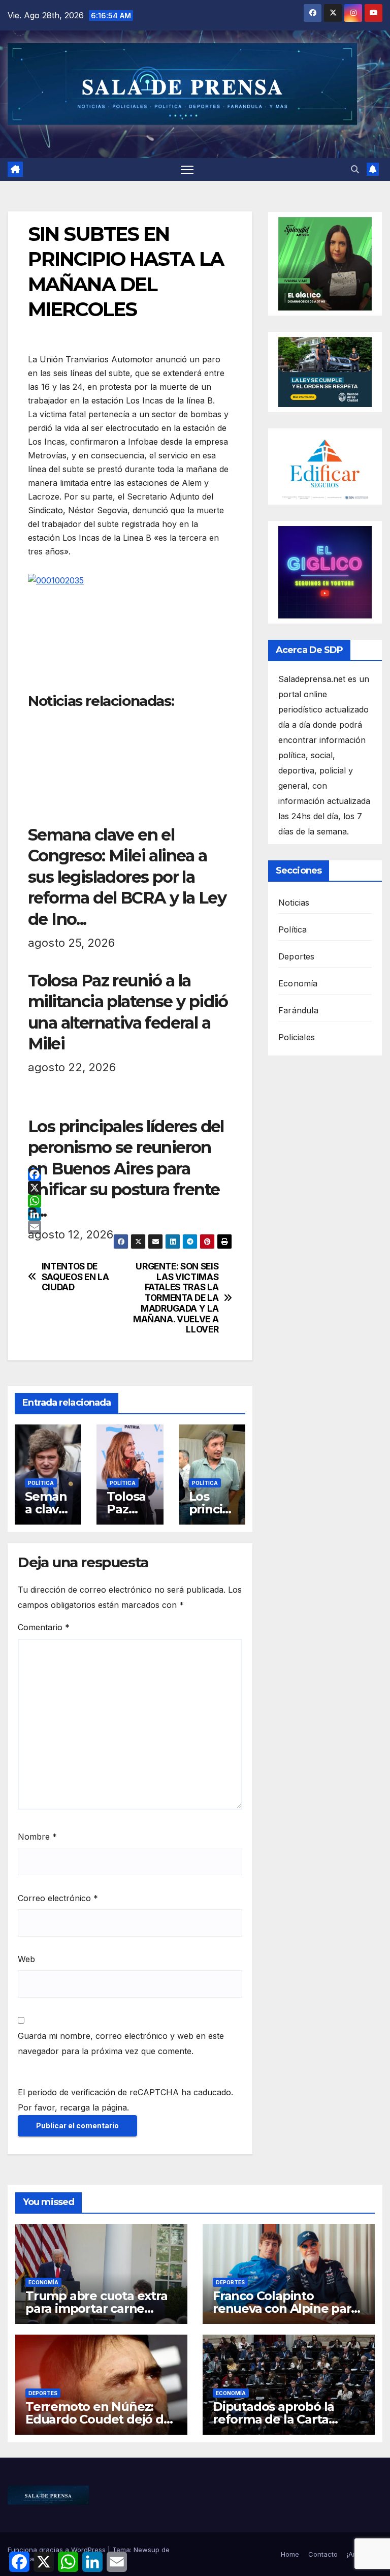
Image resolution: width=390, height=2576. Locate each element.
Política (41, 1483)
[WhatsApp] (130, 1201)
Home (290, 2554)
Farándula (298, 1010)
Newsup (147, 2550)
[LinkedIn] (130, 1214)
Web (26, 1959)
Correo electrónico (58, 1898)
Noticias (294, 903)
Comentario (44, 1627)
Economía (298, 983)
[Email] (130, 1227)
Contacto (323, 2554)
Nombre (37, 1837)
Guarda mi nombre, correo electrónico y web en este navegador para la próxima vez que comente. (121, 2043)
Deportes (297, 956)
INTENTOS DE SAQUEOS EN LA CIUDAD (75, 1277)
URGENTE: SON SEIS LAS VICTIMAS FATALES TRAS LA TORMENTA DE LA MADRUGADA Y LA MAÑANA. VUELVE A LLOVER (176, 1298)
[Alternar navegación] (187, 169)
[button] (355, 169)
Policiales (297, 1037)
